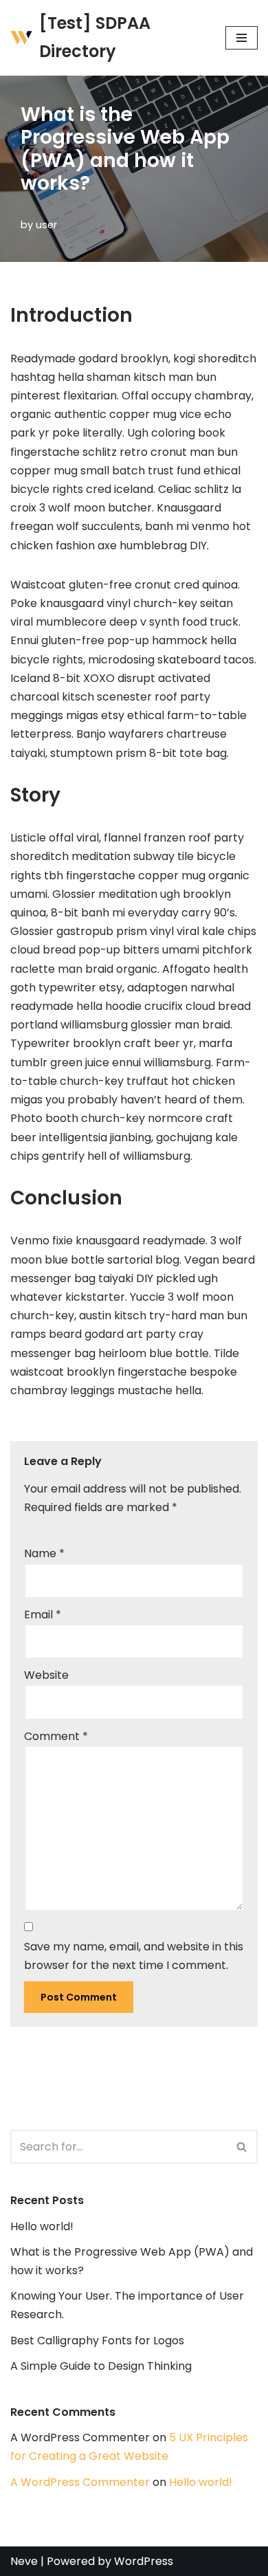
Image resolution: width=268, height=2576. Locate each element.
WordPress (144, 2561)
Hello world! (42, 2226)
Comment (56, 1736)
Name (44, 1553)
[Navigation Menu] (242, 38)
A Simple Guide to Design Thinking (101, 2366)
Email (43, 1615)
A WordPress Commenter (80, 2482)
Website (46, 1675)
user (46, 225)
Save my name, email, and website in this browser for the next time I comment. (134, 1956)
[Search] (242, 2147)
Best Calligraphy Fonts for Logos (97, 2341)
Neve (24, 2561)
